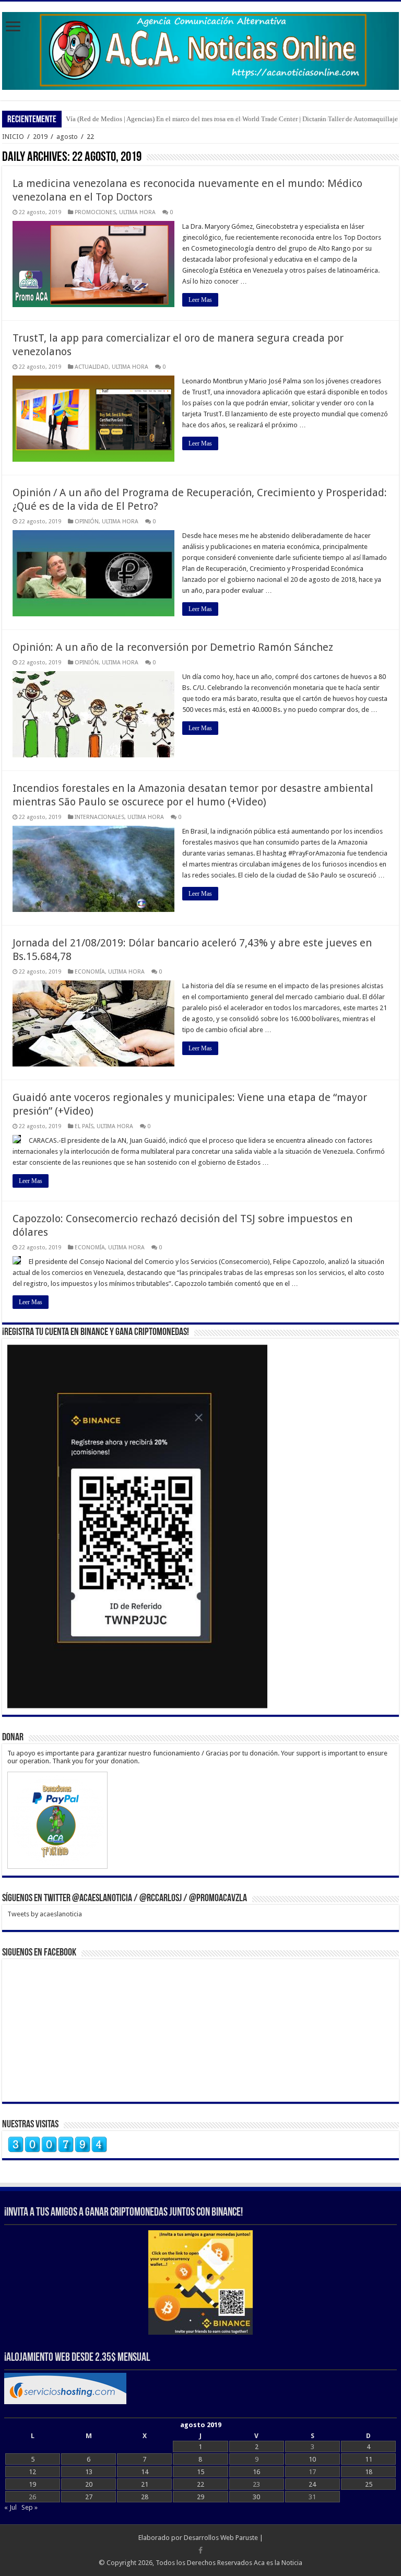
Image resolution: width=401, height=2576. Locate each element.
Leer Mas (200, 300)
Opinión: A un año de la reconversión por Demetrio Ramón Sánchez (173, 647)
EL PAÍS (84, 1126)
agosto (67, 137)
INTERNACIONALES (99, 817)
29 (200, 2497)
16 (256, 2472)
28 (145, 2497)
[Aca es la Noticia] (200, 49)
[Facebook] (200, 2550)
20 (89, 2484)
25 (369, 2484)
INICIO (13, 137)
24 (312, 2484)
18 (369, 2472)
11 (369, 2459)
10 (312, 2459)
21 (145, 2484)
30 (256, 2497)
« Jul (10, 2507)
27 (89, 2497)
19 (32, 2484)
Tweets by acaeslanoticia (45, 1914)
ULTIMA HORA (137, 212)
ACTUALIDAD (92, 367)
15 (200, 2472)
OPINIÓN (87, 522)
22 (200, 2484)
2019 (40, 137)
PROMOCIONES (95, 212)
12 (32, 2472)
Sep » (30, 2507)
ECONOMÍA (90, 972)
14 (145, 2472)
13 (89, 2472)
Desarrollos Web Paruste (221, 2538)
